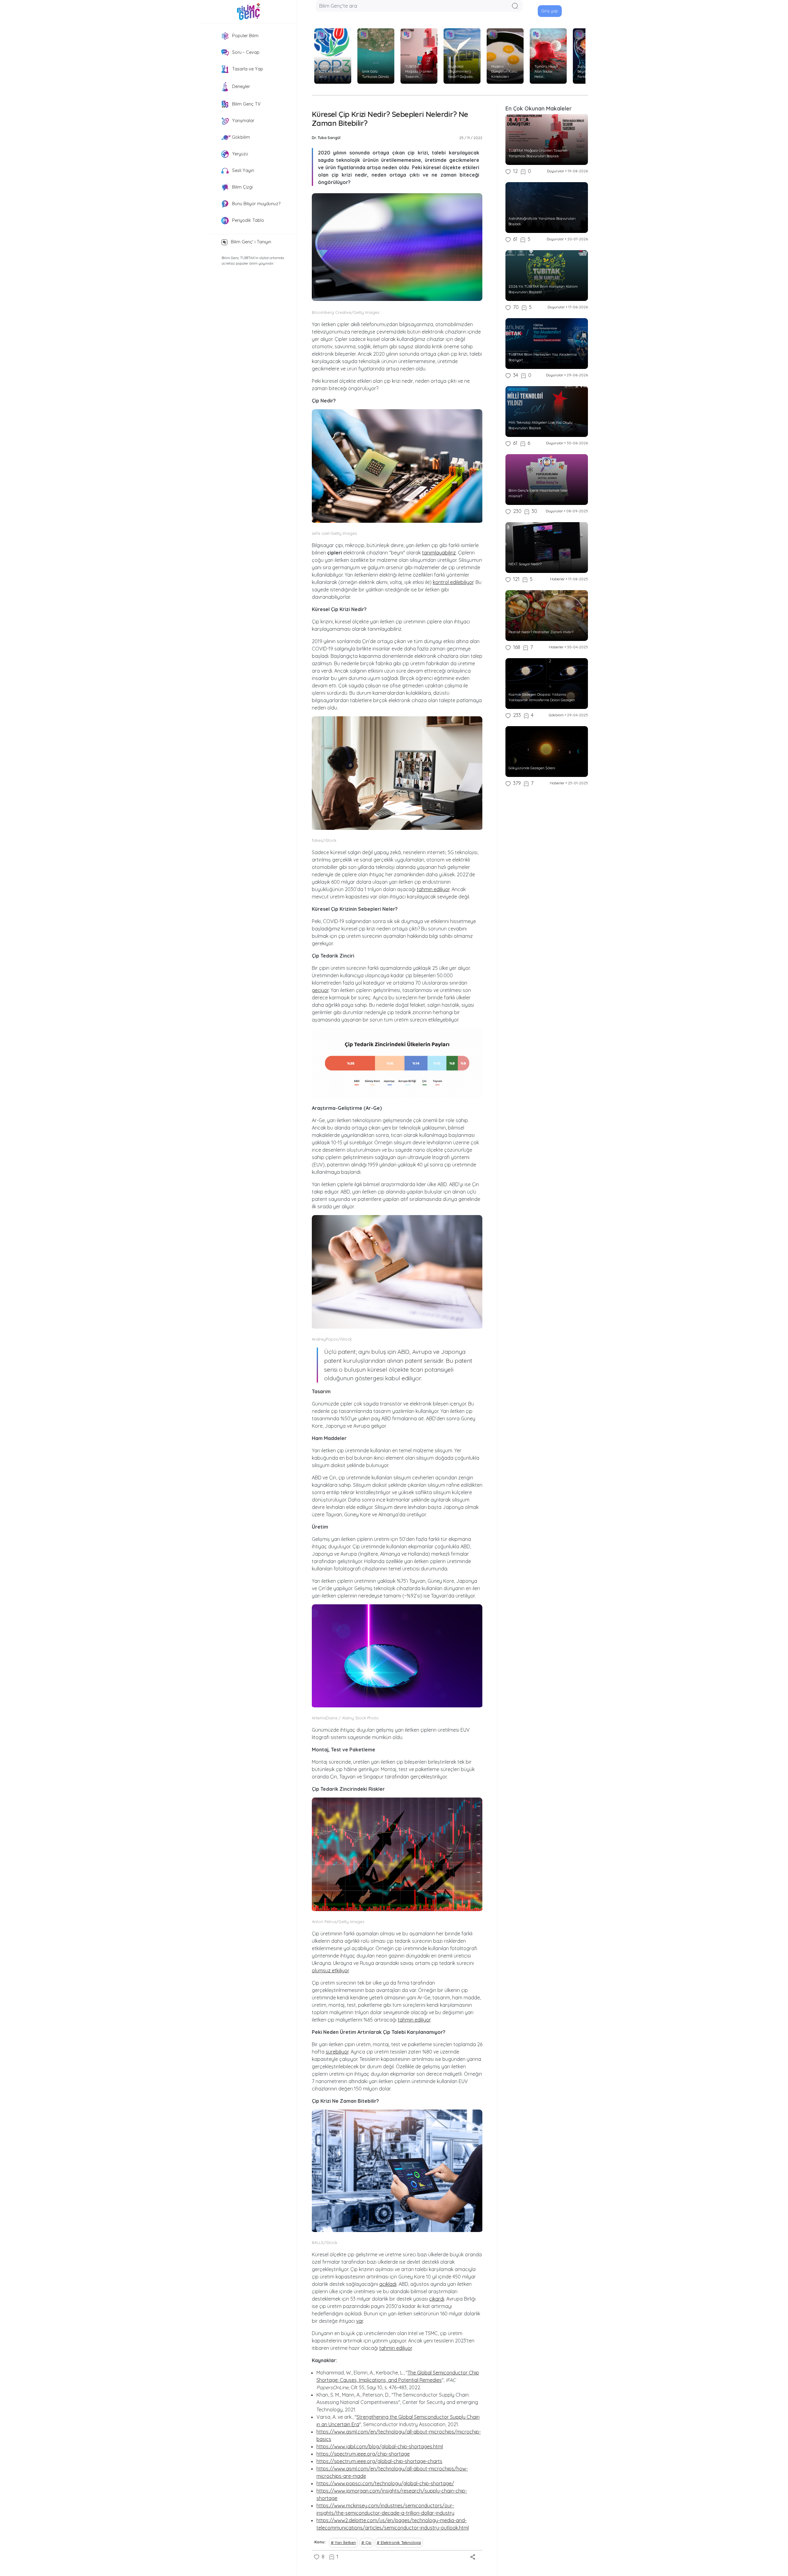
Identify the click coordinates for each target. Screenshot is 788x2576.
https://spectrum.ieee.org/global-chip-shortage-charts (379, 2461)
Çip (368, 2542)
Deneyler (240, 86)
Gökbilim (240, 137)
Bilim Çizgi (242, 187)
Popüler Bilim (245, 36)
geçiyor (320, 990)
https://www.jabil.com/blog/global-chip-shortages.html (380, 2446)
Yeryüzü (239, 154)
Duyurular (556, 171)
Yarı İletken (346, 2542)
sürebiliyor (337, 2052)
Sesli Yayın (242, 170)
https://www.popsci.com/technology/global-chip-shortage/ (385, 2483)
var (360, 2321)
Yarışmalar (243, 121)
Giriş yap (550, 11)
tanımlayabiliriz (439, 553)
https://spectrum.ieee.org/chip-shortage (363, 2454)
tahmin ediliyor (433, 889)
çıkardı (437, 2299)
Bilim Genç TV (246, 104)
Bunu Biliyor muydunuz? (256, 204)
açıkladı (388, 2284)
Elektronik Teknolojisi (401, 2542)
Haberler (557, 579)
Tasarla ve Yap (247, 69)
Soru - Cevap (245, 52)
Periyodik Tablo (247, 220)
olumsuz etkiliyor (330, 1970)
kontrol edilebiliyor (453, 582)
